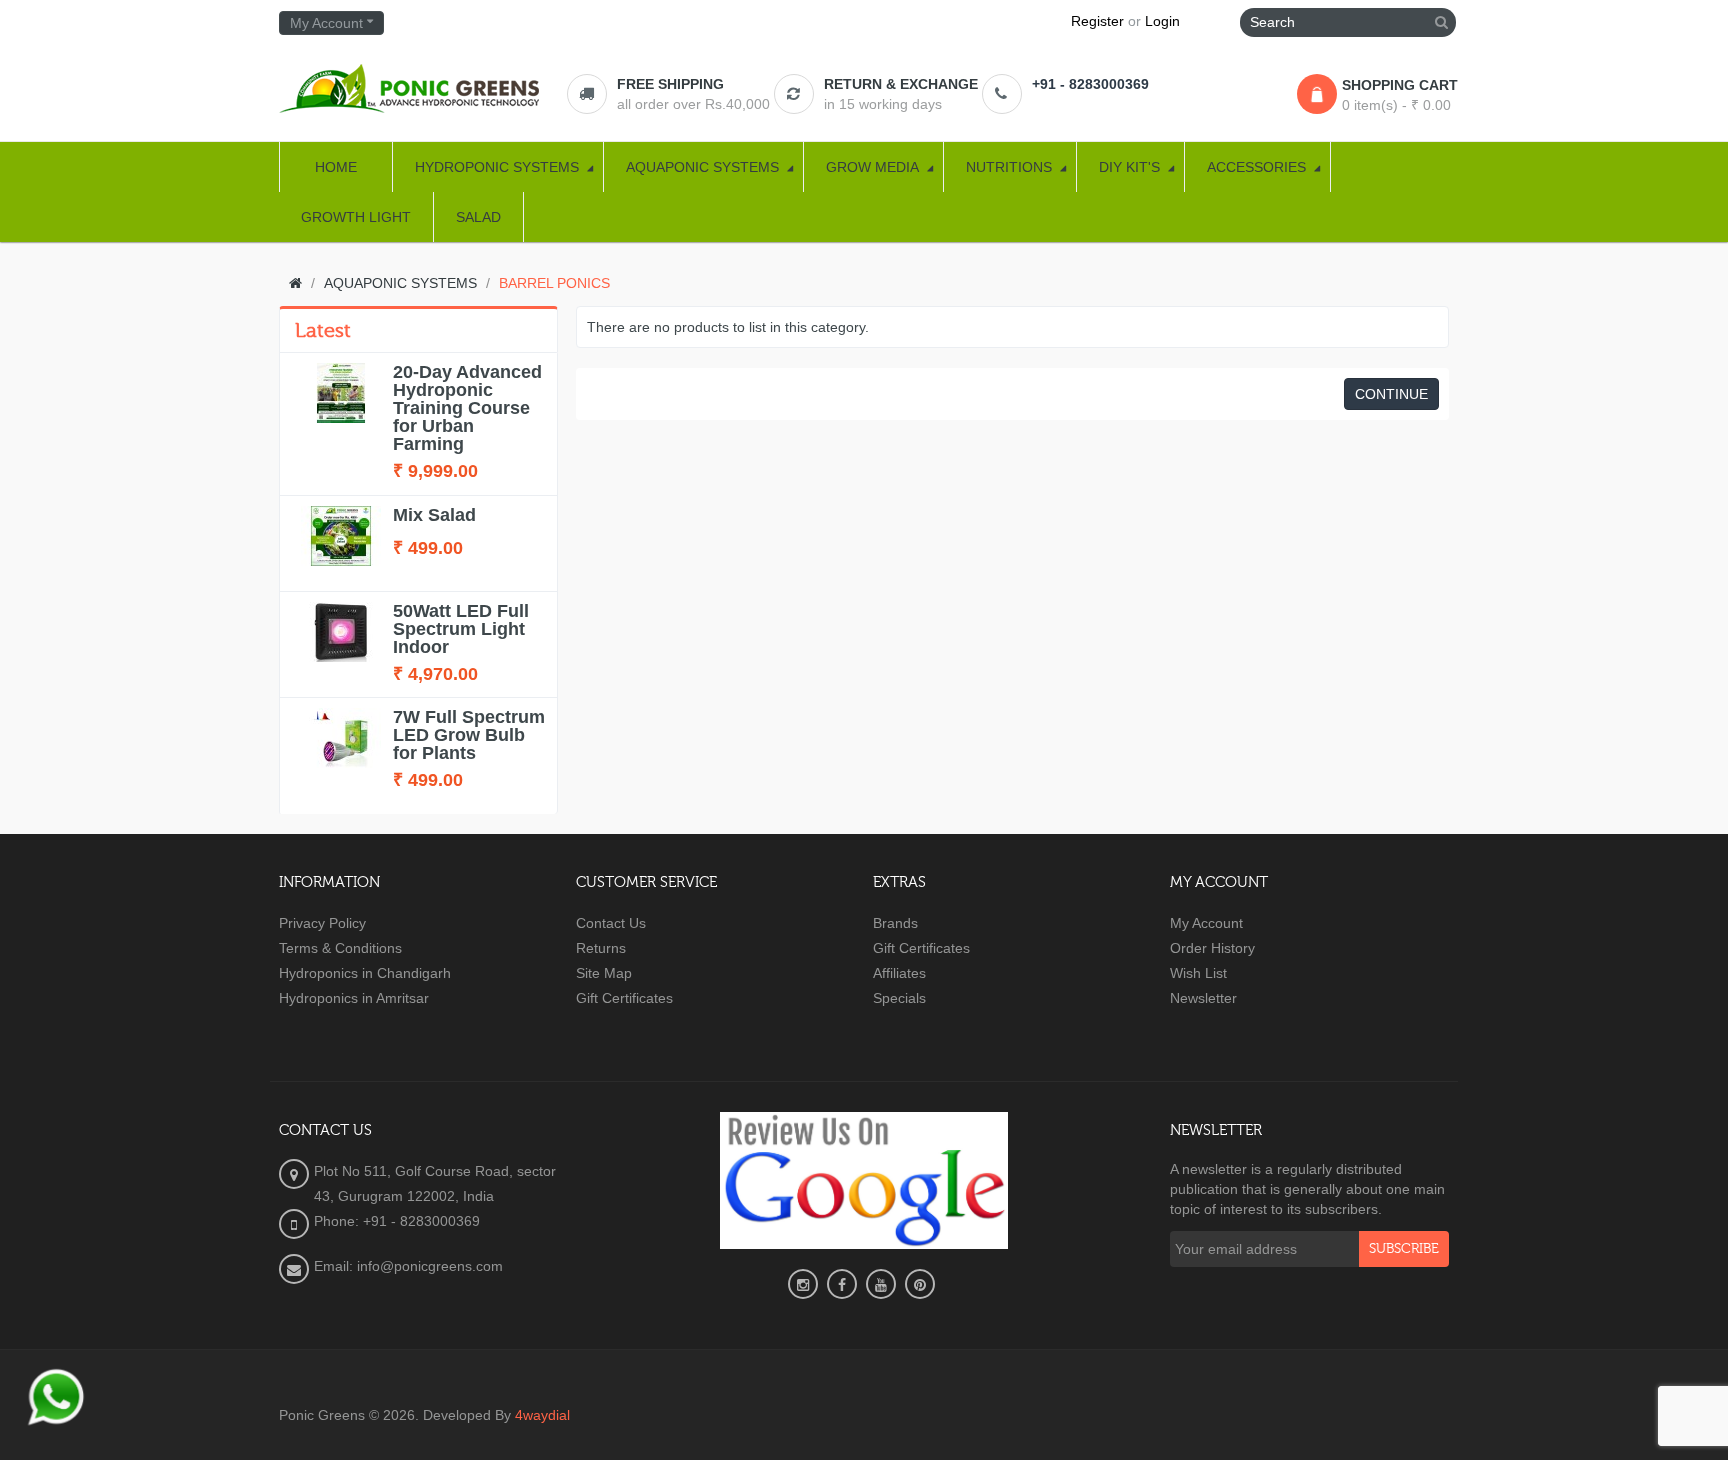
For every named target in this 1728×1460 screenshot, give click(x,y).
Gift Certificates (624, 998)
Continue (1391, 394)
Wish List (1198, 973)
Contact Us (611, 923)
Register (1097, 21)
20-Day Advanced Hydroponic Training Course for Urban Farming (467, 408)
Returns (601, 948)
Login (1162, 21)
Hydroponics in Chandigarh (365, 973)
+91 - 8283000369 (1090, 84)
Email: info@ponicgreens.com (408, 1266)
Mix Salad (434, 515)
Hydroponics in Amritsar (354, 998)
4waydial (542, 1415)
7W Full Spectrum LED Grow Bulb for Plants (469, 735)
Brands (895, 923)
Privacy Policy (322, 923)
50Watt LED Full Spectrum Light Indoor (461, 629)
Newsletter (1203, 998)
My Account (1206, 923)
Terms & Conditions (340, 948)
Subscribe (1404, 1249)
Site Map (604, 973)
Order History (1212, 948)
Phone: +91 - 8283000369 (397, 1221)
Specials (899, 998)
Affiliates (899, 973)
